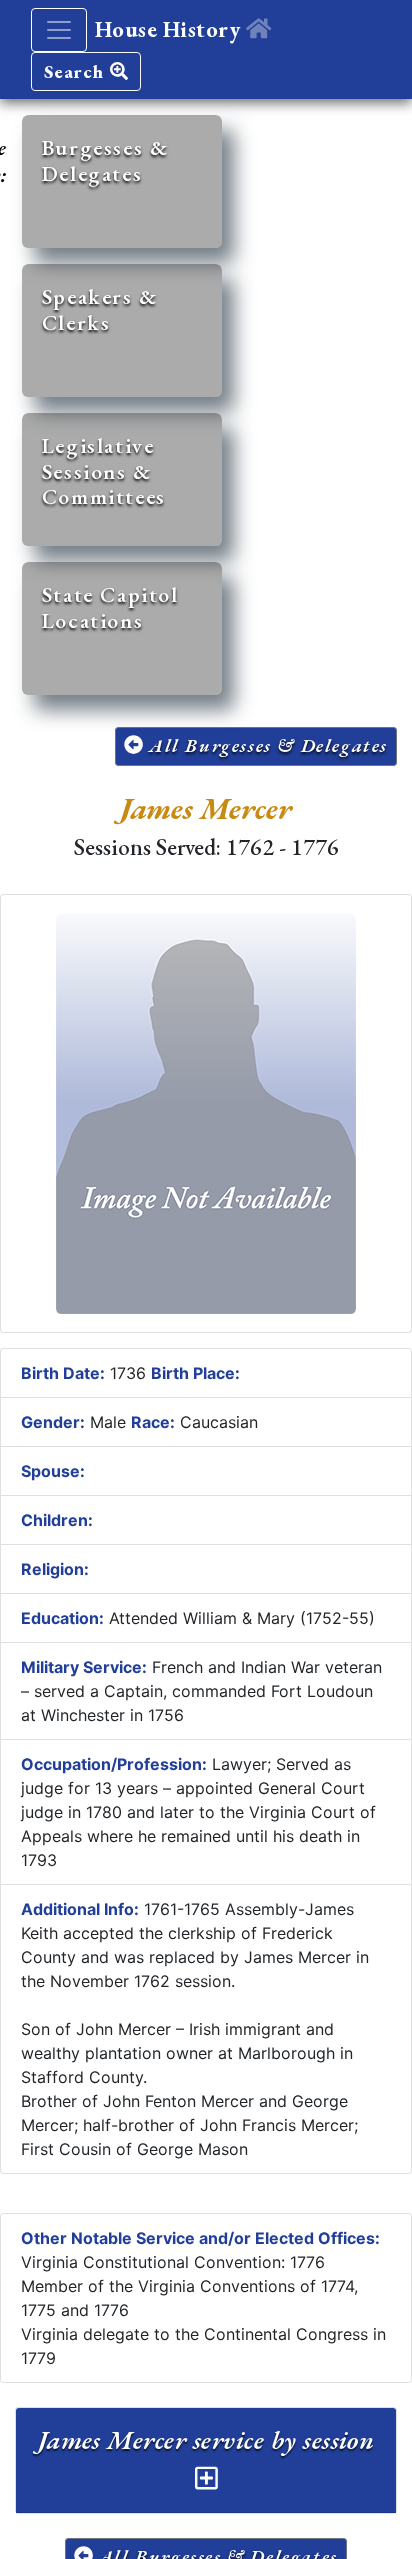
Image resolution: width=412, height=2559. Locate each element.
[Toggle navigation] (59, 30)
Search (77, 71)
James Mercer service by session (206, 2440)
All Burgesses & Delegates (265, 745)
